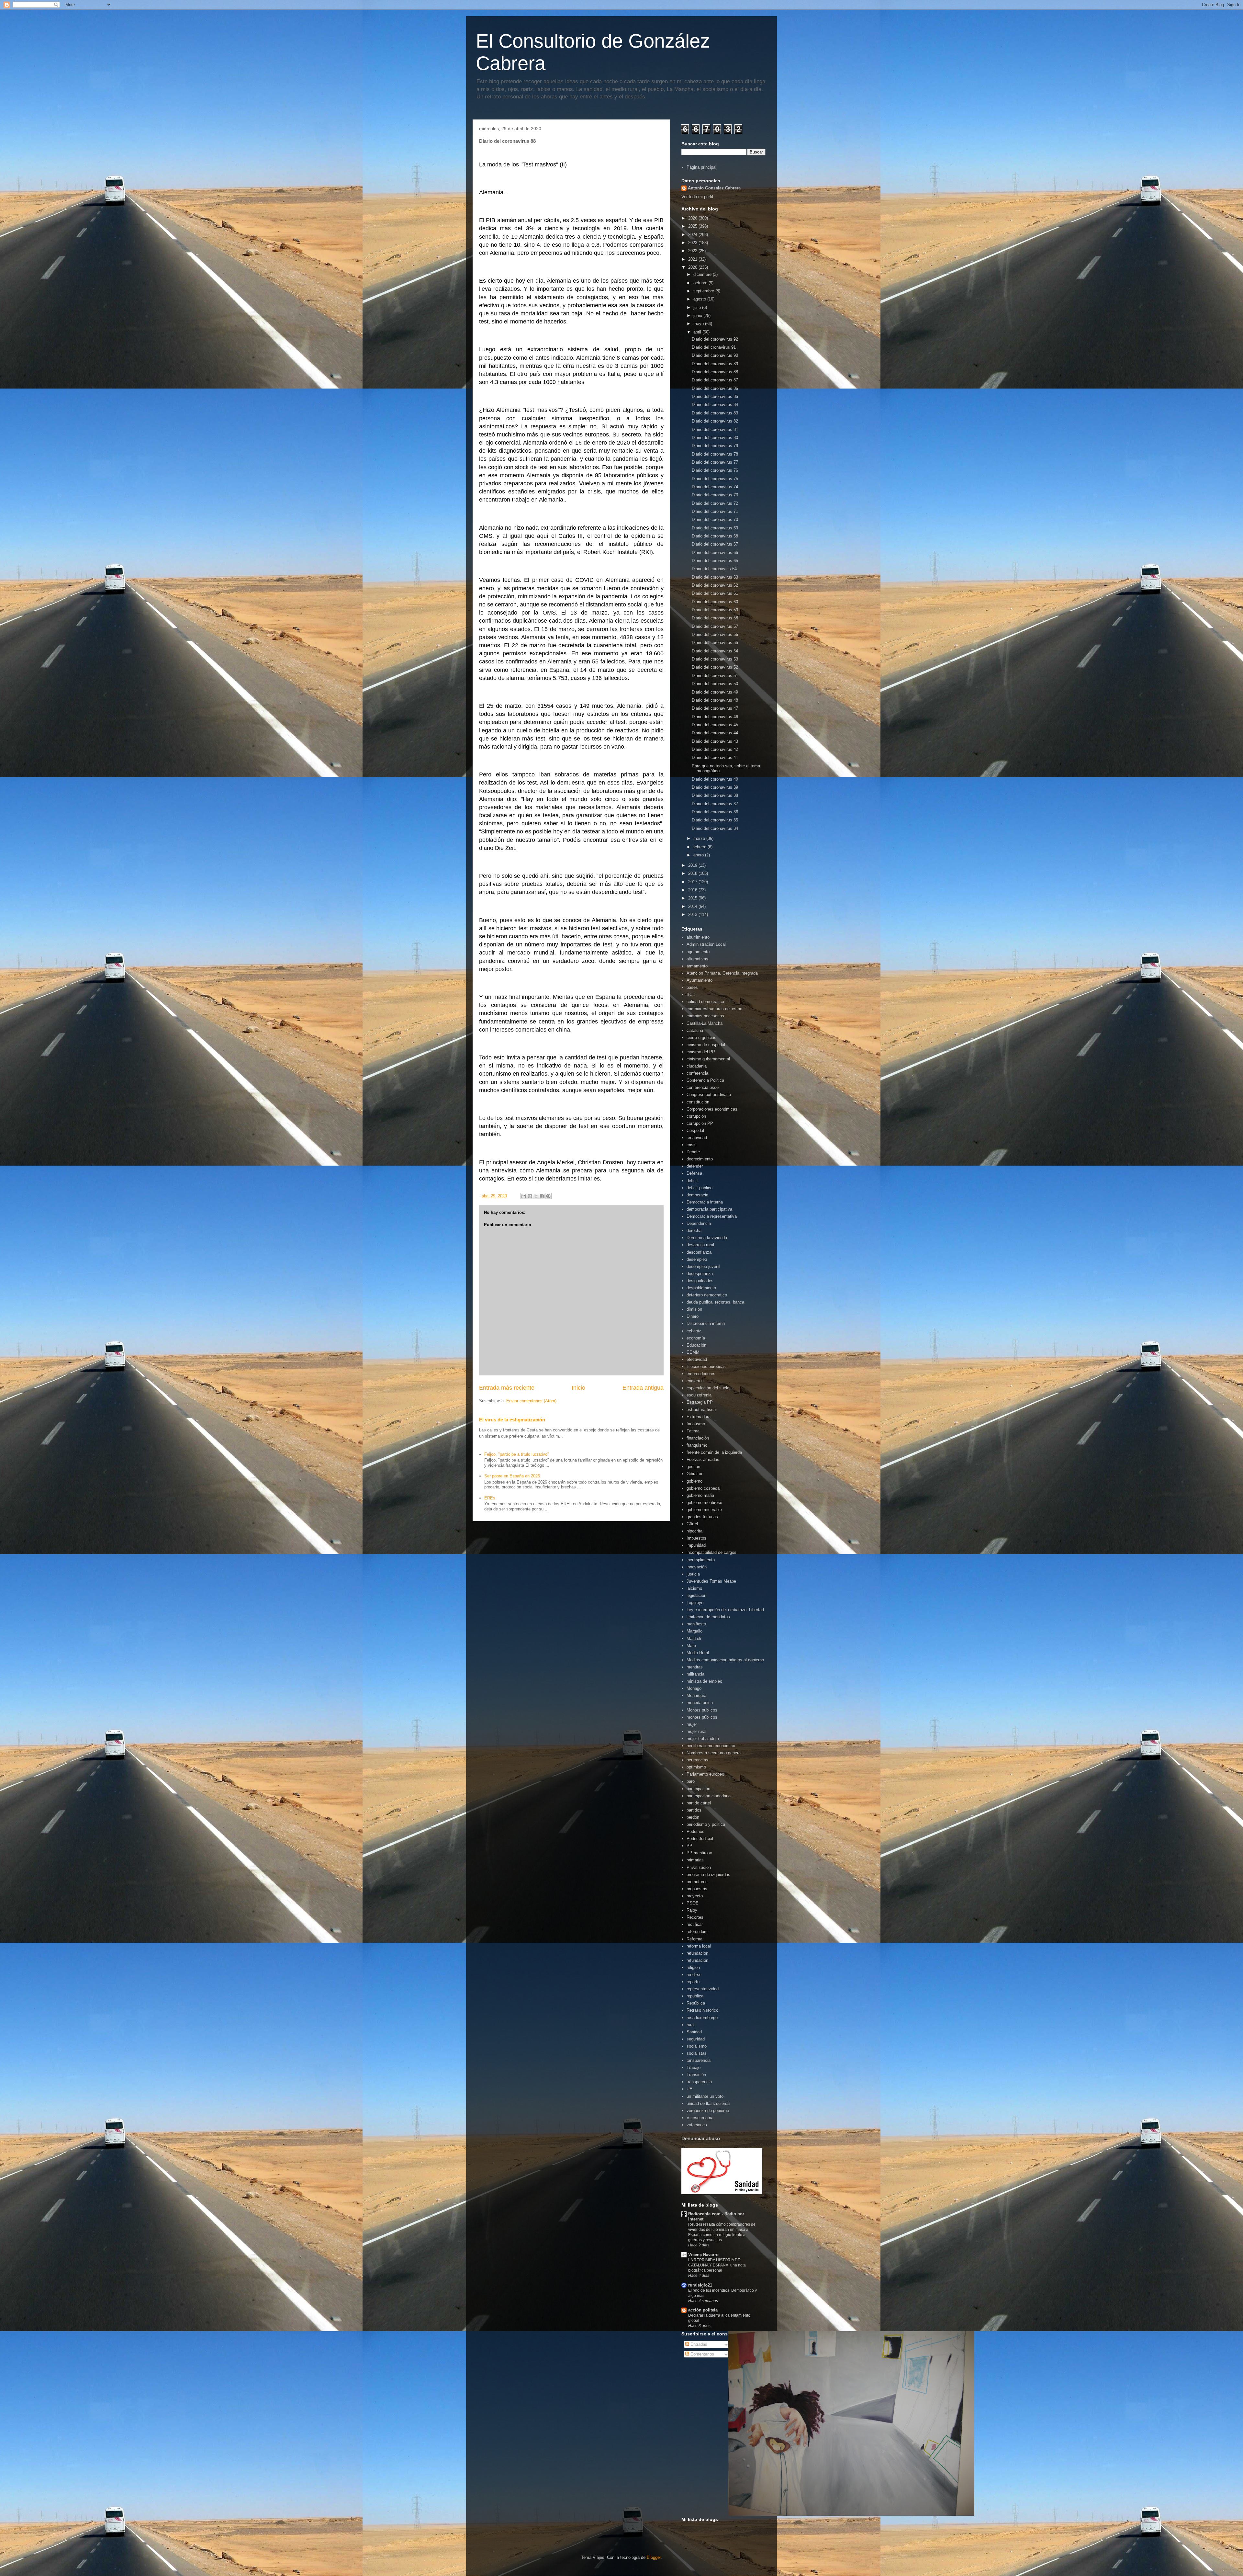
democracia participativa (709, 1209)
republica (695, 1996)
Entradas (698, 2344)
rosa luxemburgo (702, 2018)
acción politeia (703, 2310)
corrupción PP (700, 1123)
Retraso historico (702, 2010)
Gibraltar (694, 1474)
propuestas (697, 1889)
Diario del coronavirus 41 (715, 757)
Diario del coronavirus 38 (715, 795)
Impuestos (696, 1538)
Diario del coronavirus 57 (715, 626)
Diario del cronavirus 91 (714, 347)
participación (698, 1789)
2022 (693, 251)
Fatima (693, 1431)
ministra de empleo (704, 1681)
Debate (693, 1152)
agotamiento (698, 952)
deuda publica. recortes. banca (715, 1302)
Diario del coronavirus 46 (715, 717)
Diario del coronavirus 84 (715, 405)
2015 (693, 898)
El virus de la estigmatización (512, 1420)
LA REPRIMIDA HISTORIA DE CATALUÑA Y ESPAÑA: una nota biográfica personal (717, 2265)
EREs (490, 1498)
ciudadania (697, 1066)
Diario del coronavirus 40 (715, 779)
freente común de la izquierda (714, 1452)
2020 (693, 267)
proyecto (695, 1896)
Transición (696, 2075)
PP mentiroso (699, 1853)
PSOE (693, 1903)
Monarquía (696, 1695)
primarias (695, 1860)
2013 (693, 915)
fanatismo (696, 1424)
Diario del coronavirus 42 (715, 749)
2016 (693, 890)
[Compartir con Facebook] (542, 1196)
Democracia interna (705, 1202)
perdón (693, 1817)
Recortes (695, 1917)
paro (691, 1781)
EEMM (693, 1352)
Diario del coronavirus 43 (715, 741)
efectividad (697, 1359)
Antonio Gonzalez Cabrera (714, 188)
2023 (693, 243)
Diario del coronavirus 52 (715, 667)
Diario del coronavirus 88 (715, 372)
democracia (697, 1195)
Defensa (694, 1173)
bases (692, 987)
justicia (693, 1574)
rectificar (695, 1924)
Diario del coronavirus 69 (715, 528)
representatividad (703, 1989)
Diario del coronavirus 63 (715, 577)
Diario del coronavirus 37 (715, 804)
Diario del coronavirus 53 (715, 659)
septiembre (704, 291)
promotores (697, 1882)
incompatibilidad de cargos (711, 1552)
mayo (699, 324)
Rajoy (692, 1910)
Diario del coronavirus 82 (715, 421)
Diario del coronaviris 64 (714, 569)
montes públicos (702, 1717)
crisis (692, 1145)
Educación (696, 1345)
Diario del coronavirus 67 (715, 544)
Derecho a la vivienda (707, 1238)
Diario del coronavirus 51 (715, 676)
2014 (693, 906)
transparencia (699, 2082)
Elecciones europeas (706, 1367)
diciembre (703, 274)
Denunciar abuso (701, 2138)
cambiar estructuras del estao (714, 1009)
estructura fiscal (702, 1410)
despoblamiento (701, 1288)
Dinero (693, 1316)
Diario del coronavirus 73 (715, 495)
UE (689, 2089)
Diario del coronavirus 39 (715, 787)
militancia (695, 1674)
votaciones (697, 2125)
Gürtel (692, 1524)
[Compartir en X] (536, 1196)
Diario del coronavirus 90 (715, 355)
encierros (695, 1381)
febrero (700, 847)
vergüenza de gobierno (708, 2111)
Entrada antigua (643, 1388)
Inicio (578, 1388)
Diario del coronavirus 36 (715, 812)
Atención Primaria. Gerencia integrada (722, 973)
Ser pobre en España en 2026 (512, 1476)
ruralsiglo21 (700, 2285)
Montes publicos (702, 1710)
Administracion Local (706, 944)
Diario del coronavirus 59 (715, 610)
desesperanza (700, 1274)
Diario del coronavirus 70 (715, 520)
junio (698, 316)
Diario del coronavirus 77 (715, 462)
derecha (694, 1231)
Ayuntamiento (700, 980)
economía (696, 1338)
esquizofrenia (699, 1395)
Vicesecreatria (700, 2118)
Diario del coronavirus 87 (715, 380)
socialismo (697, 2046)
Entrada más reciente (507, 1388)
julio (698, 307)
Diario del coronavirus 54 (715, 651)
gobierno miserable (704, 1510)
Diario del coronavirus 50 (715, 684)
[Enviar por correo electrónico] (524, 1196)
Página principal (701, 167)
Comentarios (702, 2354)
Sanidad (694, 2032)
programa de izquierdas (708, 1875)
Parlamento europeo (705, 1774)
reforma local (699, 1946)
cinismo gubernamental (708, 1059)
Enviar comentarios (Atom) (531, 1401)
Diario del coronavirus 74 (715, 487)
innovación (697, 1567)
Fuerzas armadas (703, 1459)
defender (695, 1166)
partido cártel (699, 1803)
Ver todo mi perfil (697, 197)
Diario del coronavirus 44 (715, 733)
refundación (697, 1960)
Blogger (654, 2557)
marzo (700, 838)
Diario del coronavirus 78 (715, 454)
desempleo (697, 1259)
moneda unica (700, 1703)
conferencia (697, 1073)
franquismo (697, 1445)
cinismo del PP (701, 1052)
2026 (693, 218)
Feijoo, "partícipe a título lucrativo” (516, 1454)
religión (693, 1967)
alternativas (697, 959)
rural (691, 2025)
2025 (693, 226)
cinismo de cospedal (706, 1045)
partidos (694, 1810)
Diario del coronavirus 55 (715, 643)
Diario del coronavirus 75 (715, 479)
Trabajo (694, 2068)
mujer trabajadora (703, 1739)
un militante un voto (705, 2096)
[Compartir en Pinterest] (548, 1196)
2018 (693, 873)
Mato (691, 1646)
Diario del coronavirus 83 (715, 413)
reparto (693, 1982)
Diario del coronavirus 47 (715, 708)
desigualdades (700, 1281)
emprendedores (701, 1374)
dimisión (694, 1309)
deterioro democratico (707, 1295)
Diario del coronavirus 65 (715, 561)
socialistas (697, 2053)
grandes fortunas (702, 1517)
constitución (698, 1102)
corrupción (696, 1116)
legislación (696, 1595)
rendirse (694, 1975)
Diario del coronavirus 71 (715, 511)
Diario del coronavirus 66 (715, 553)
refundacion (697, 1953)
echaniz (694, 1331)
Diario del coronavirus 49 (715, 692)
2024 (693, 235)
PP (689, 1846)
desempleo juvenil (703, 1266)
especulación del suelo (708, 1388)
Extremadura (699, 1417)
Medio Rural (698, 1653)
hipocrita (694, 1531)
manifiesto (696, 1624)
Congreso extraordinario (709, 1095)
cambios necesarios (705, 1016)
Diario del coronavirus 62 (715, 585)
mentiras (695, 1667)
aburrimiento (698, 937)
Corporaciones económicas (712, 1109)
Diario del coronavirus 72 (715, 503)
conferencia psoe (703, 1087)
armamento (697, 966)
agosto (700, 299)
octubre (701, 283)
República (696, 2003)
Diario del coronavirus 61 (715, 593)
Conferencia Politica (705, 1080)
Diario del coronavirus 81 (715, 429)
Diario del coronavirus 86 (715, 388)
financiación (698, 1438)
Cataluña (695, 1030)
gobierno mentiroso (704, 1503)
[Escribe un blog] (530, 1196)
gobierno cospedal (704, 1488)
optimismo (696, 1767)
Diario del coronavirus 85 (715, 396)
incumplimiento (701, 1560)
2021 (693, 259)
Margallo (694, 1631)
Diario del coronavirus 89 (715, 364)
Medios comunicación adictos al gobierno (725, 1660)
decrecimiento (700, 1159)
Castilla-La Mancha (705, 1023)
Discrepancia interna (706, 1323)
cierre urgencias (701, 1038)
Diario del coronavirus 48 (715, 700)
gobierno (694, 1481)
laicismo (694, 1588)
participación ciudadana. (709, 1796)
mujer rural (696, 1731)
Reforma (694, 1939)
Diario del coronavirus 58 (715, 618)
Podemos (695, 1831)
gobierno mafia (700, 1495)
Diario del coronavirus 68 (715, 536)
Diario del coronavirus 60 (715, 602)
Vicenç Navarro (703, 2255)
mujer (692, 1724)
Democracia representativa (712, 1216)
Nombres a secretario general (714, 1753)
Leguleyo (695, 1603)
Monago (694, 1688)
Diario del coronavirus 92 (715, 339)
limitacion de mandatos (708, 1617)
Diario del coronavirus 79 (715, 446)
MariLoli (694, 1638)
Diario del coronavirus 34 (715, 828)
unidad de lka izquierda (708, 2103)
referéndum (697, 1932)
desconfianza (699, 1252)
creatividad (697, 1138)
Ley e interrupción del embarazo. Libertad (725, 1610)
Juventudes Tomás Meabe (711, 1581)
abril (698, 332)
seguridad (696, 2039)
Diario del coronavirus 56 (715, 634)
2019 (693, 865)
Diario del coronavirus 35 (715, 820)
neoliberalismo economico (711, 1746)
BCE (691, 994)
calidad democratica (705, 1002)
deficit (692, 1181)
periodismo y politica (706, 1824)
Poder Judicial (700, 1839)
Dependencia (699, 1223)
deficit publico (700, 1188)
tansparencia (699, 2060)
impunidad (696, 1545)
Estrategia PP (700, 1402)
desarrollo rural (700, 1245)
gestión (693, 1467)
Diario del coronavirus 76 (715, 470)
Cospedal (695, 1130)
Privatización (699, 1867)
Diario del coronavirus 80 (715, 438)
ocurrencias (697, 1760)
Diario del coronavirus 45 (715, 725)
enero (699, 855)
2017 (693, 882)
